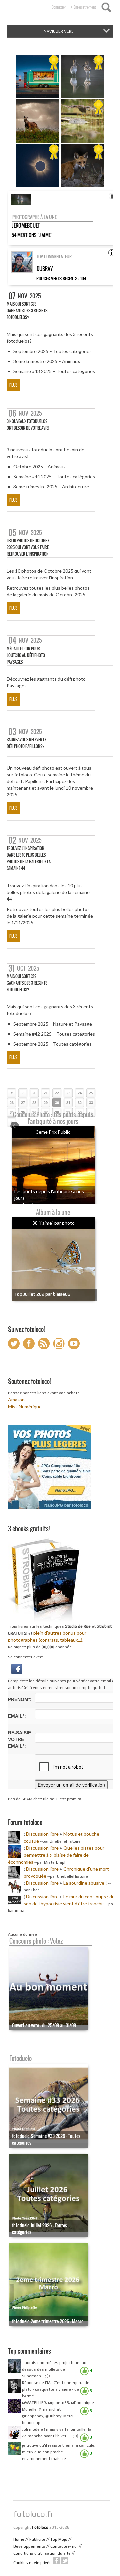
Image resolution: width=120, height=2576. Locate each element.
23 (68, 1093)
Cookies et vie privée (32, 2563)
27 (23, 1103)
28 (34, 1103)
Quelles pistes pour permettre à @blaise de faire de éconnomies (56, 1855)
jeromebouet (26, 225)
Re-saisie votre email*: (19, 1739)
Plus (13, 385)
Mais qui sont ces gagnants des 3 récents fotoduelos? (27, 311)
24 (80, 1093)
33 (91, 1103)
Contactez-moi (64, 2546)
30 (57, 1103)
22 (57, 1093)
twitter (65, 2561)
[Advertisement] (63, 2484)
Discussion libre (42, 1834)
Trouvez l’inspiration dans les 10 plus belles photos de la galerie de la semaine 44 (29, 858)
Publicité (37, 2539)
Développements (29, 2546)
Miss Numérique (25, 1407)
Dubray (45, 269)
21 (46, 1093)
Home (19, 2539)
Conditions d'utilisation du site (42, 2553)
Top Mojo (59, 2539)
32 (80, 1103)
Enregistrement (85, 7)
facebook (57, 2561)
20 (34, 1093)
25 (91, 1093)
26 (12, 1103)
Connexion (59, 7)
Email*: (17, 1716)
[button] (17, 1668)
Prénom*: (20, 1699)
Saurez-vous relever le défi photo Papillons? (26, 743)
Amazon (16, 1400)
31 (68, 1103)
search (106, 7)
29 (46, 1103)
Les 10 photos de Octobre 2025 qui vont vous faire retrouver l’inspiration (28, 547)
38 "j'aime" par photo (53, 1223)
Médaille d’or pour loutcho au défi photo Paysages (26, 655)
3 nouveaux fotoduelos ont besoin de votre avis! (28, 425)
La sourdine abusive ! (85, 1883)
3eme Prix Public (53, 1132)
